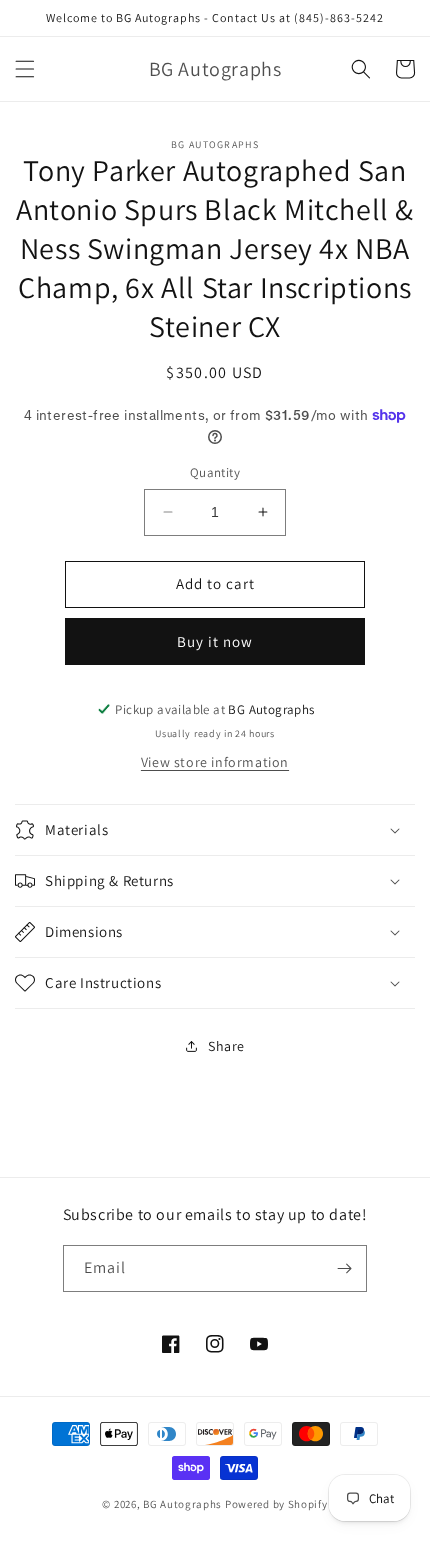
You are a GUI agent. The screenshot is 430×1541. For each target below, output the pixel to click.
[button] (25, 69)
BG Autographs (182, 1504)
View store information (215, 762)
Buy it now (215, 641)
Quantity (215, 472)
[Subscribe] (344, 1268)
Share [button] (226, 1046)
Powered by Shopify (276, 1504)
